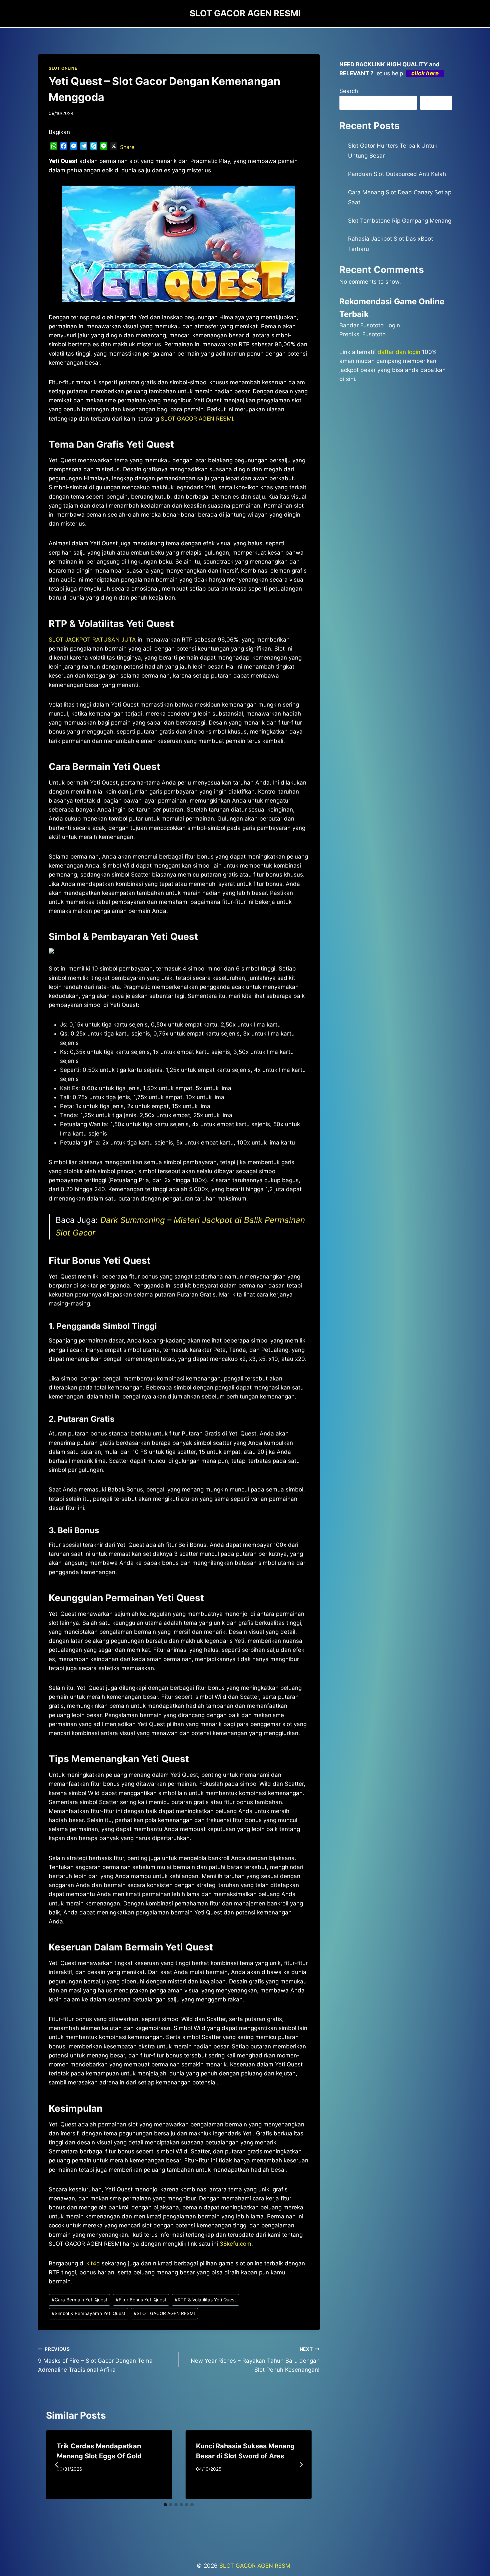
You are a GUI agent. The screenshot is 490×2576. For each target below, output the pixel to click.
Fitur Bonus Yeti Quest (141, 2300)
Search (349, 91)
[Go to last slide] (57, 2465)
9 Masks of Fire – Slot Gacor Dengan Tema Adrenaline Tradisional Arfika (95, 2360)
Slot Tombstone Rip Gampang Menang (400, 221)
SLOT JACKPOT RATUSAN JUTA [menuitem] (92, 640)
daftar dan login (399, 352)
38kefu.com (235, 2244)
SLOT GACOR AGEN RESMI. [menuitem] (198, 419)
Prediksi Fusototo (362, 334)
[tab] (165, 2505)
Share (127, 147)
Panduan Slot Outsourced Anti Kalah (397, 174)
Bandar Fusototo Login (370, 325)
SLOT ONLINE (63, 68)
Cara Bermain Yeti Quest (79, 2300)
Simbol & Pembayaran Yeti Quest (88, 2313)
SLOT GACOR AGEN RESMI (164, 2313)
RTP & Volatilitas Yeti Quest (205, 2300)
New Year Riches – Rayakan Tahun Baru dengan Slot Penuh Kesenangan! (255, 2360)
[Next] (301, 2465)
